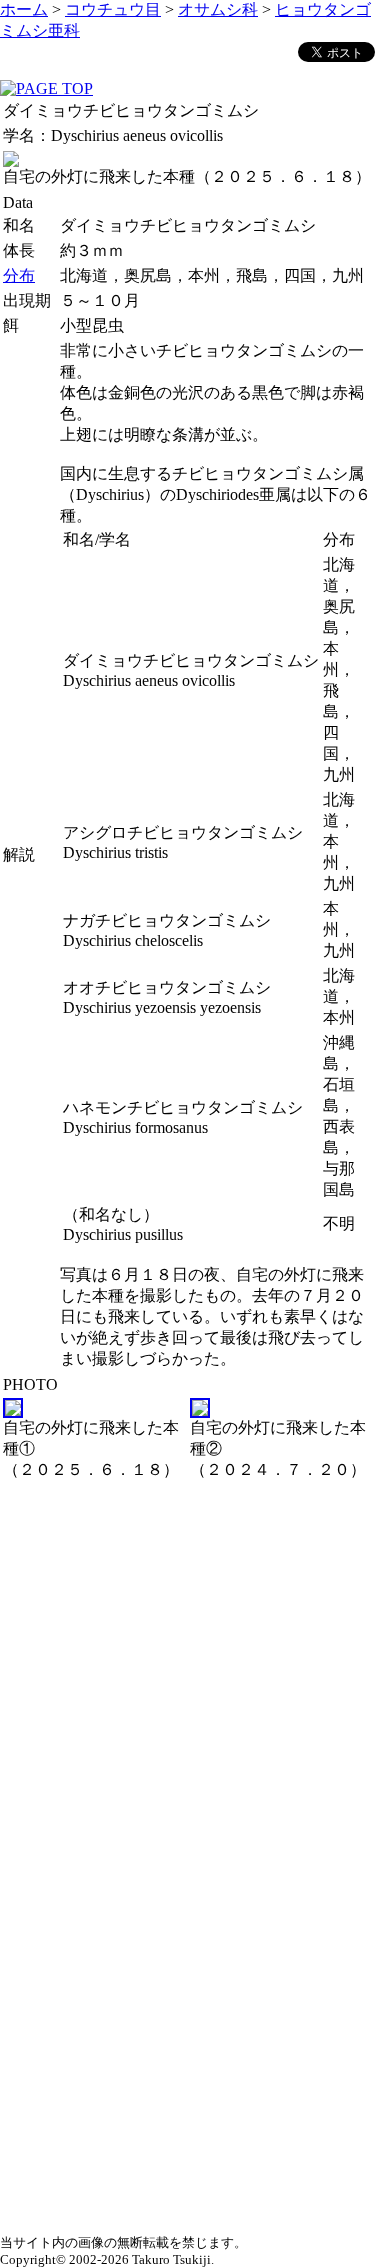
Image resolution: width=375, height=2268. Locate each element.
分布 (19, 275)
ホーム (24, 9)
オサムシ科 (218, 9)
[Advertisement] (187, 1671)
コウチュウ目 (113, 9)
